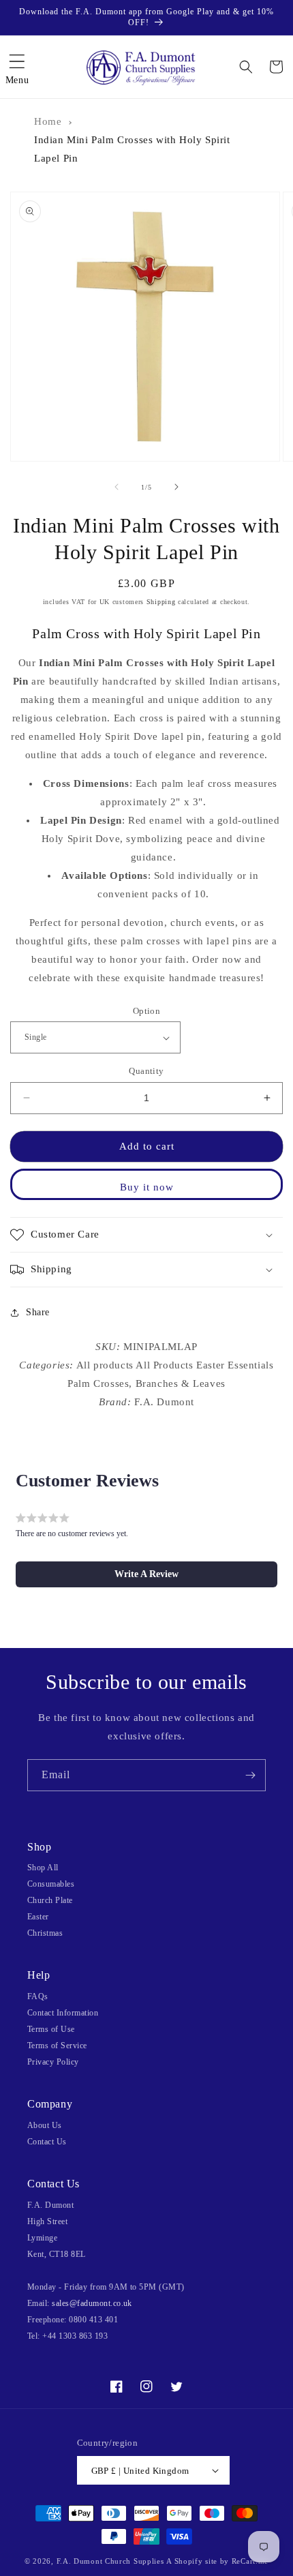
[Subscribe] (250, 1775)
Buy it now (147, 1187)
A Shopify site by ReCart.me (217, 2561)
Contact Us (47, 2142)
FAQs (38, 1996)
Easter (38, 1917)
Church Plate (50, 1900)
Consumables (51, 1884)
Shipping (161, 602)
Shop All (43, 1868)
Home (48, 121)
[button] (17, 67)
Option (146, 1011)
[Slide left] (117, 487)
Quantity (146, 1071)
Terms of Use (51, 2029)
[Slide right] (176, 487)
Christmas (45, 1933)
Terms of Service (57, 2046)
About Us (45, 2125)
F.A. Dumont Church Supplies (110, 2561)
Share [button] (38, 1312)
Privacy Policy (53, 2062)
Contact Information (63, 2013)
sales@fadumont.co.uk (92, 2303)
